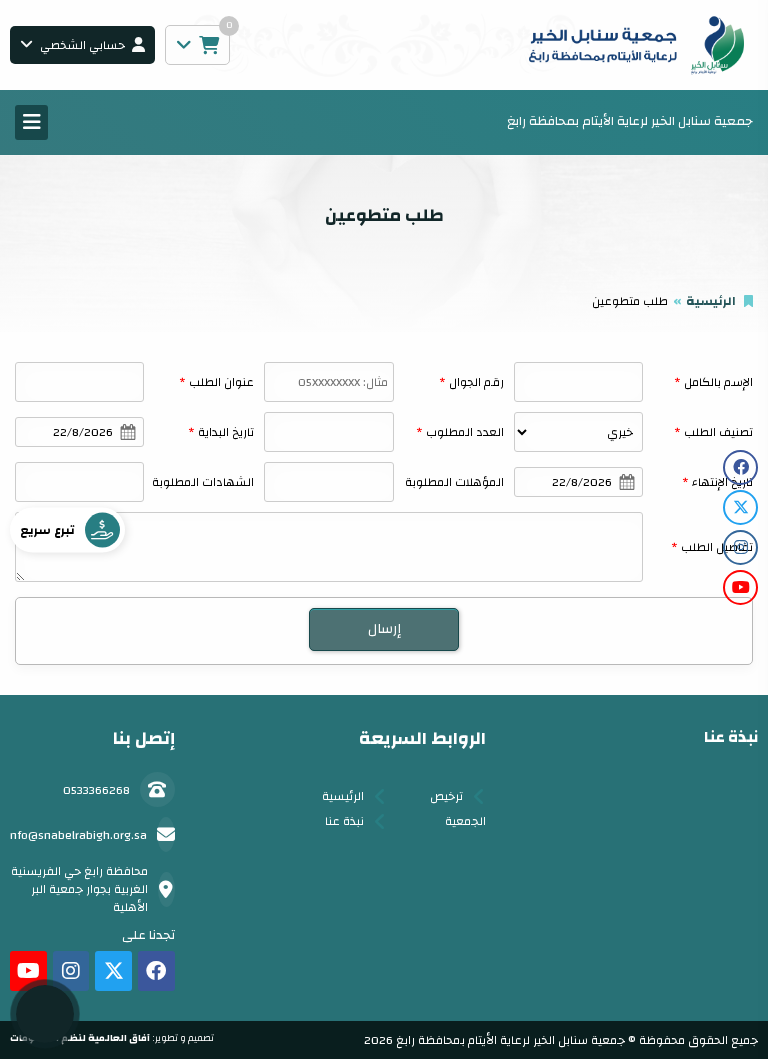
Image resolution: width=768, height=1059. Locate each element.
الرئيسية (711, 301)
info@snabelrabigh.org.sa (77, 835)
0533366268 (96, 790)
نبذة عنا (344, 821)
